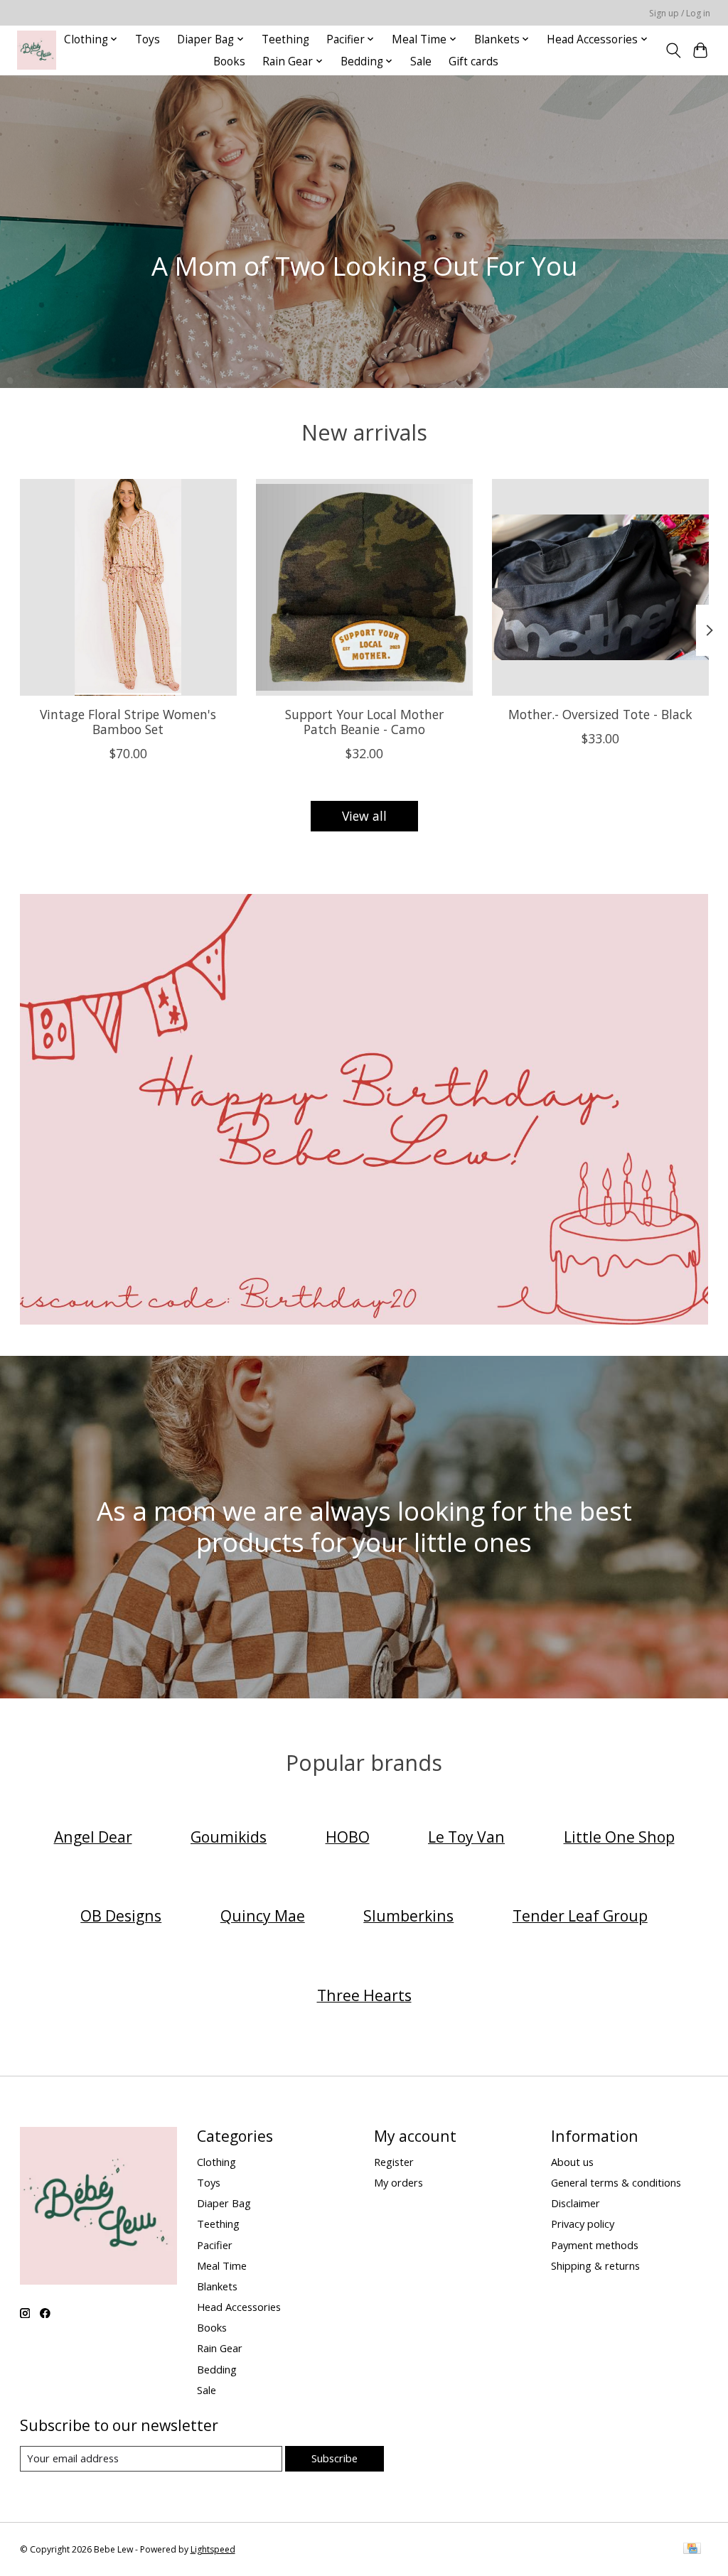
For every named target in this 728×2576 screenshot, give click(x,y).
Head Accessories (239, 2307)
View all (364, 816)
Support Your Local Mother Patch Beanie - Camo (364, 722)
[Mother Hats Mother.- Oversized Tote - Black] (600, 587)
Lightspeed (213, 2549)
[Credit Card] (692, 2550)
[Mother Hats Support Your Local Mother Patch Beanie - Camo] (364, 587)
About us (572, 2162)
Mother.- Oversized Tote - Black (600, 714)
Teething (285, 39)
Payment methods (595, 2245)
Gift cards (473, 61)
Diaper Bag (224, 2203)
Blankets (217, 2286)
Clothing (216, 2162)
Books (229, 61)
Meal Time (222, 2265)
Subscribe (334, 2458)
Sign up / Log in (680, 13)
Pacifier (215, 2245)
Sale (421, 61)
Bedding (217, 2369)
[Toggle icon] (673, 50)
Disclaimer (576, 2203)
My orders (398, 2182)
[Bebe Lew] (37, 50)
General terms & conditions (616, 2182)
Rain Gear (220, 2348)
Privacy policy (583, 2224)
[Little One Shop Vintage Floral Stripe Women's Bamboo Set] (128, 587)
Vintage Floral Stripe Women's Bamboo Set (128, 722)
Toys (148, 39)
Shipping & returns (595, 2265)
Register (394, 2162)
